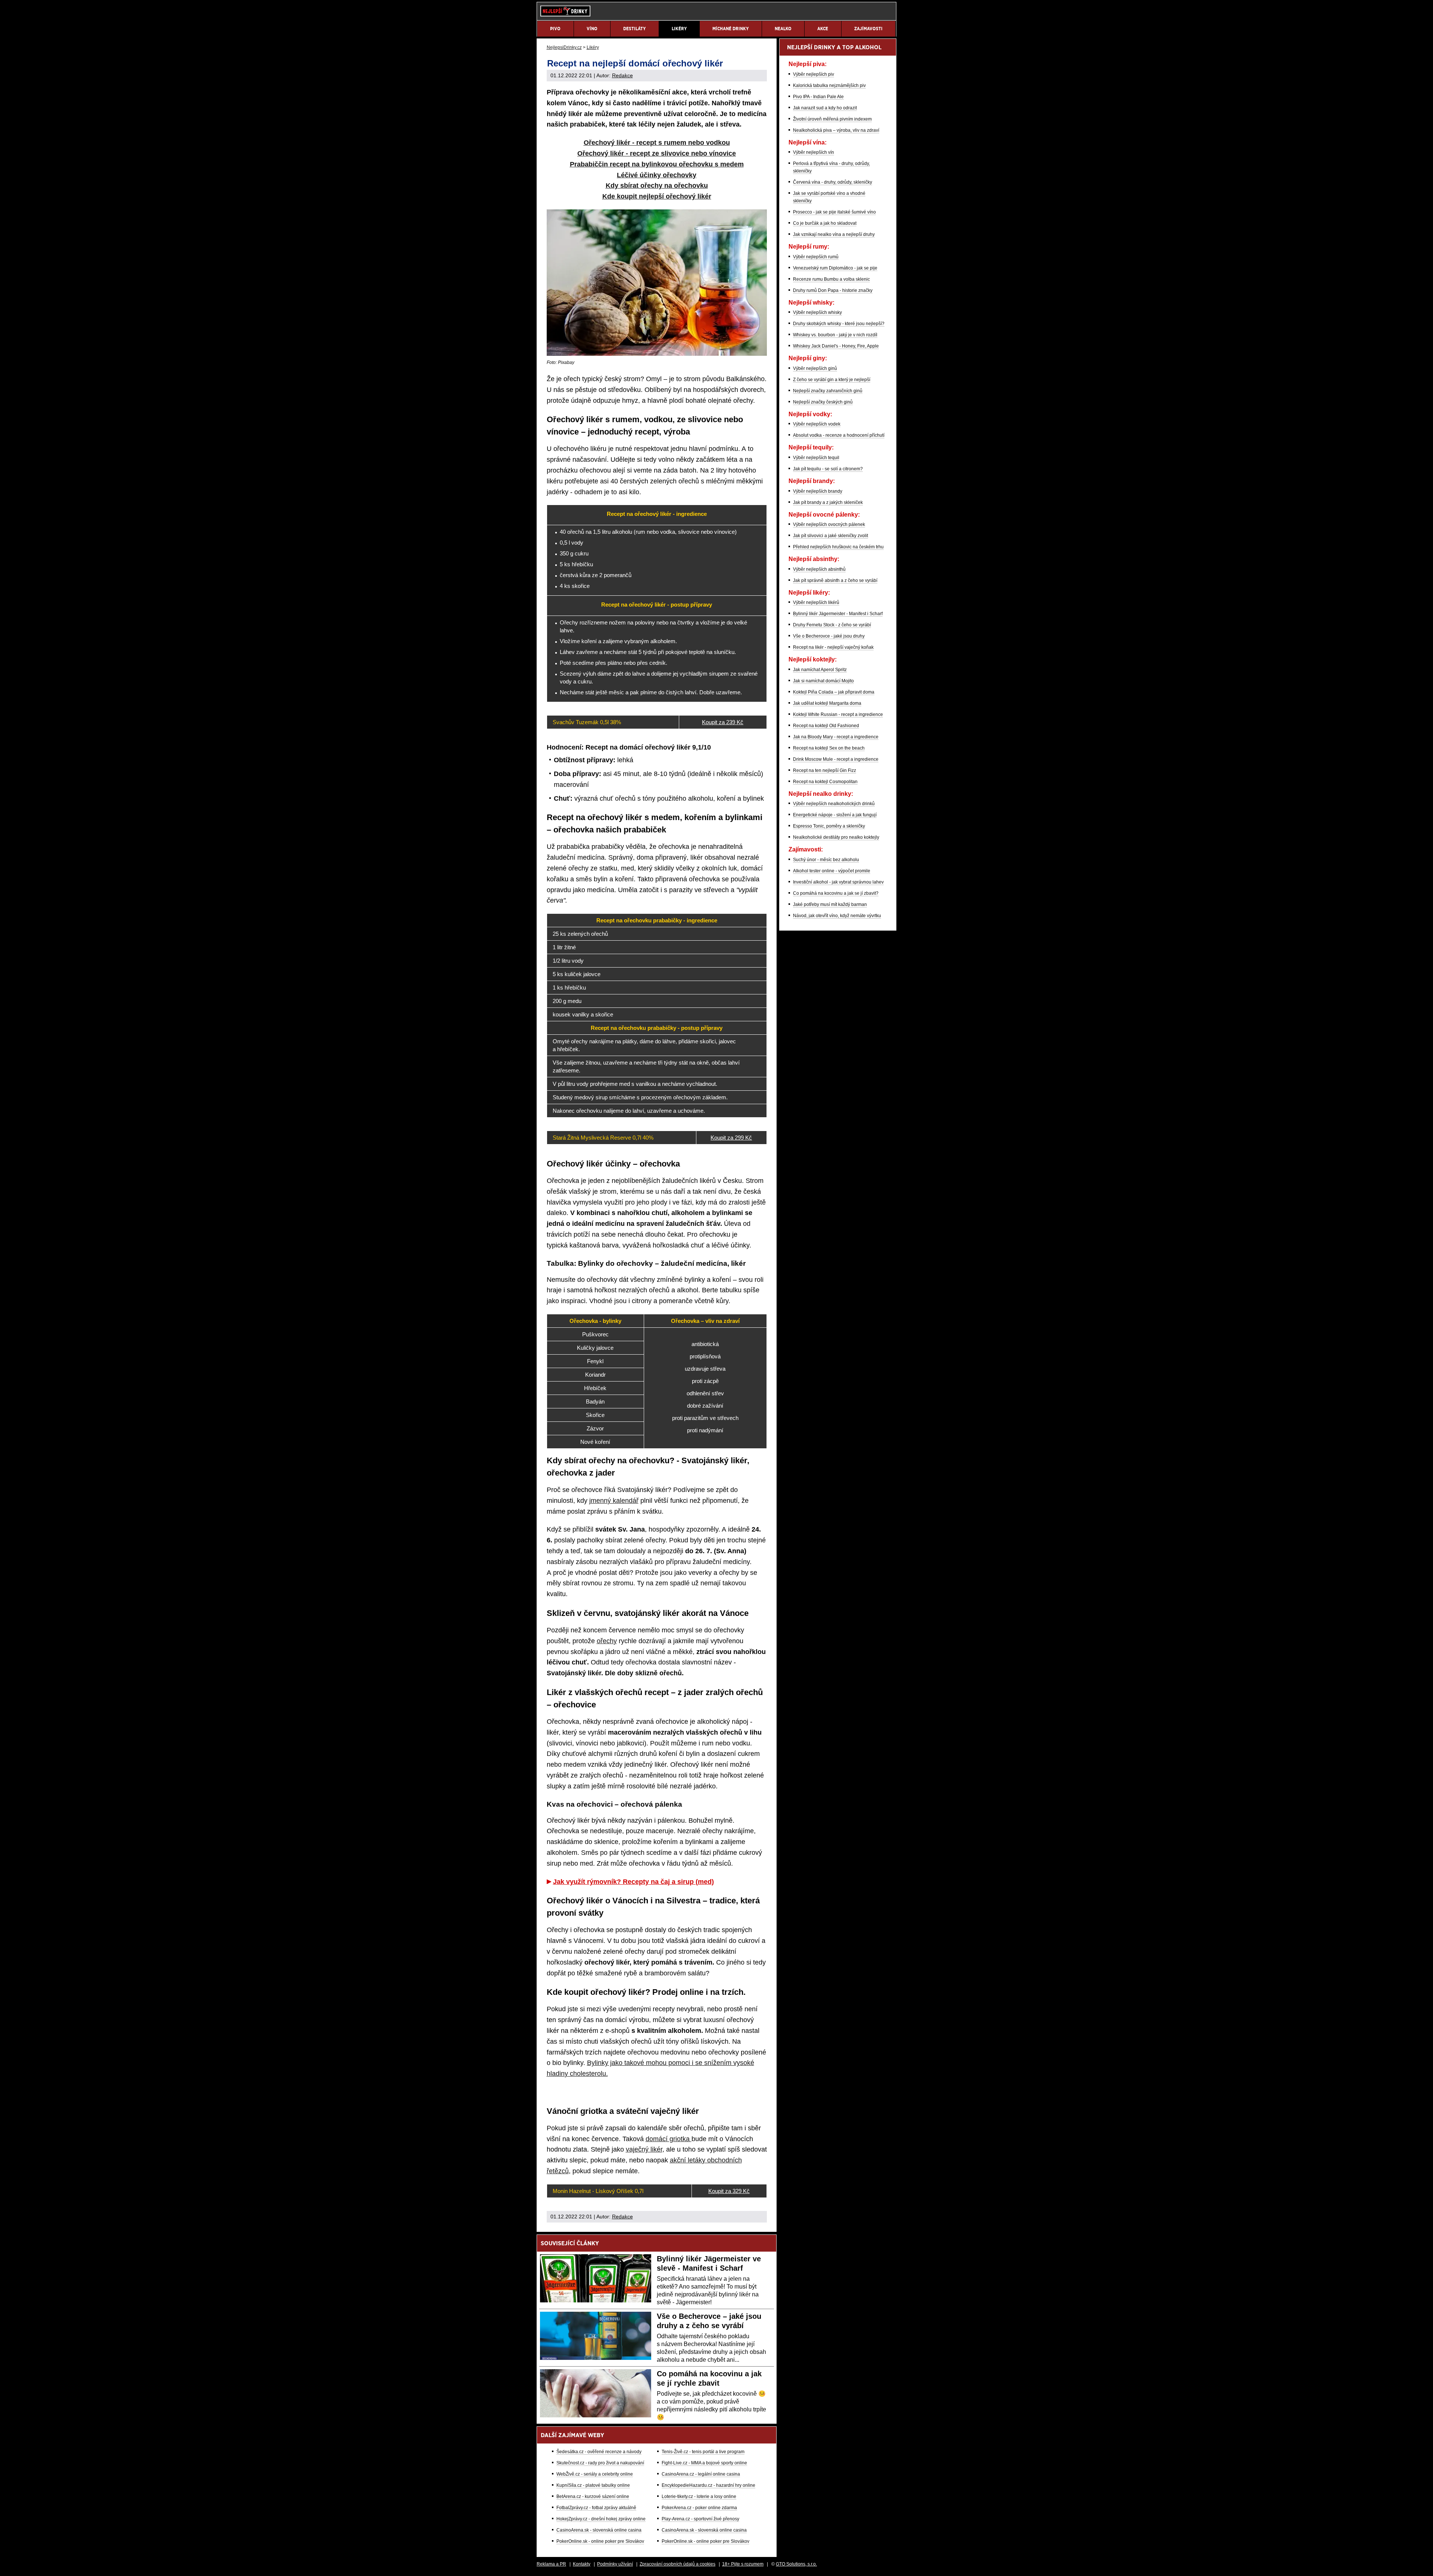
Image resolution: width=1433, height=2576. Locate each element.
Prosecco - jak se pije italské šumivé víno (834, 212)
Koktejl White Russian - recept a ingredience (838, 714)
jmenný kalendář (614, 1501)
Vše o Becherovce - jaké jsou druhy (829, 636)
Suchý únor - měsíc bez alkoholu (826, 860)
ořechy (607, 1641)
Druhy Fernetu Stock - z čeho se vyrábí (832, 625)
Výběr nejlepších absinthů (819, 569)
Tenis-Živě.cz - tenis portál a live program (703, 2452)
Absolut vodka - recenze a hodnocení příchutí (839, 435)
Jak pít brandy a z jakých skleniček (828, 502)
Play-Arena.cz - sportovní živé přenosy (700, 2519)
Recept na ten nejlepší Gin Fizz (825, 770)
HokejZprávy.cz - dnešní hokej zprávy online (601, 2519)
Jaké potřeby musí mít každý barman (830, 904)
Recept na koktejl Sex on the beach (829, 748)
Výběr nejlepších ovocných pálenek (829, 524)
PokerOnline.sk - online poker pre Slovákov (600, 2541)
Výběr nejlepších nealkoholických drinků (834, 804)
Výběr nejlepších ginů (815, 368)
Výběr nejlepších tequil (816, 458)
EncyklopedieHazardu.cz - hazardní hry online (708, 2485)
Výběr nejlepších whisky (817, 312)
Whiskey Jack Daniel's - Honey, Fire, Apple (836, 346)
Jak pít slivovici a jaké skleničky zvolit (831, 536)
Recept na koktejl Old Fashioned (826, 726)
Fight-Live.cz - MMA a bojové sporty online (704, 2463)
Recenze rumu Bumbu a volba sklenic (831, 279)
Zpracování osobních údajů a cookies (678, 2564)
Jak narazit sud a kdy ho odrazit (825, 108)
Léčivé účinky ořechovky (657, 175)
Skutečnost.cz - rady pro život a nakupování (600, 2463)
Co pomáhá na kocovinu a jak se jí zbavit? (836, 893)
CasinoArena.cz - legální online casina (701, 2474)
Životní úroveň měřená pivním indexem (832, 119)
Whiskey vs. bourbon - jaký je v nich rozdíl (835, 335)
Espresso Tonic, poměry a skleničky (829, 826)
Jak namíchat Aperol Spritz (820, 670)
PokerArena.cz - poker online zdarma (699, 2508)
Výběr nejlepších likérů (816, 602)
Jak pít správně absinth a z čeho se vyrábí (835, 580)
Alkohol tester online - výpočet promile (832, 871)
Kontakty (582, 2564)
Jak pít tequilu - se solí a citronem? (828, 469)
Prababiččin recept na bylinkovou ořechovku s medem (657, 164)
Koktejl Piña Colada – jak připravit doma (834, 692)
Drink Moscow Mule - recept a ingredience (836, 759)
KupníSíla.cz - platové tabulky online (593, 2485)
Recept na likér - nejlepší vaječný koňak (833, 647)
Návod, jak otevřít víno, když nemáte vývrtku (837, 916)
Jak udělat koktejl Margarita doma (827, 703)
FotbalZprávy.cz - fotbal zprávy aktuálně (596, 2508)
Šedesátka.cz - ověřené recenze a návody (599, 2452)
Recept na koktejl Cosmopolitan (825, 782)
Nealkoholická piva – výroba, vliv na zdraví (836, 130)
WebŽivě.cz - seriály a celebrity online (595, 2474)
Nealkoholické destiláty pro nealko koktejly (836, 837)
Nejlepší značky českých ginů (823, 402)
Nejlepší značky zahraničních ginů (828, 391)
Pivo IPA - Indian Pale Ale (818, 97)
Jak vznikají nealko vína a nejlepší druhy (834, 234)
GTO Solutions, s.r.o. (796, 2564)
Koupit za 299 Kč (731, 1138)
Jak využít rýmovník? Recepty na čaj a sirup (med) (633, 1882)
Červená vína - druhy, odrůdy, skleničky (833, 182)
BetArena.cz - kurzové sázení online (593, 2496)
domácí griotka (669, 2139)
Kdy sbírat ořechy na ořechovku (657, 186)
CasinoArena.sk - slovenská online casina (599, 2530)
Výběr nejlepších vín (814, 152)
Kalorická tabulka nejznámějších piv (829, 85)
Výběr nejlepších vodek (817, 424)
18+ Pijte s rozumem (743, 2564)
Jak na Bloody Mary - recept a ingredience (836, 737)
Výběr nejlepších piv (814, 74)
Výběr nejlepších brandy (818, 491)
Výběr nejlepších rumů (816, 257)
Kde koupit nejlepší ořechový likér (657, 196)
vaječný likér (644, 2149)
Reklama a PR (551, 2564)
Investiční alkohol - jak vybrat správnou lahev (838, 882)
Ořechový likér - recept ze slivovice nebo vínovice (657, 153)
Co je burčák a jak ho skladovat (825, 223)
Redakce (622, 75)
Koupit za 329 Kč (729, 2191)
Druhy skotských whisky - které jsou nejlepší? (839, 324)
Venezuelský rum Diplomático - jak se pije (835, 268)
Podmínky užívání (615, 2564)
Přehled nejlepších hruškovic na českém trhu (838, 547)
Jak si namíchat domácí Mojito (823, 681)
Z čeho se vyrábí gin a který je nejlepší (832, 380)
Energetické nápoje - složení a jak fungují (835, 815)
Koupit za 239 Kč (723, 722)
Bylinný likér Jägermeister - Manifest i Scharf (838, 614)
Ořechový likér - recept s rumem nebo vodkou (657, 143)
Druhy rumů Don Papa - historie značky (833, 290)
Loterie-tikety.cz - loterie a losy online (699, 2496)
